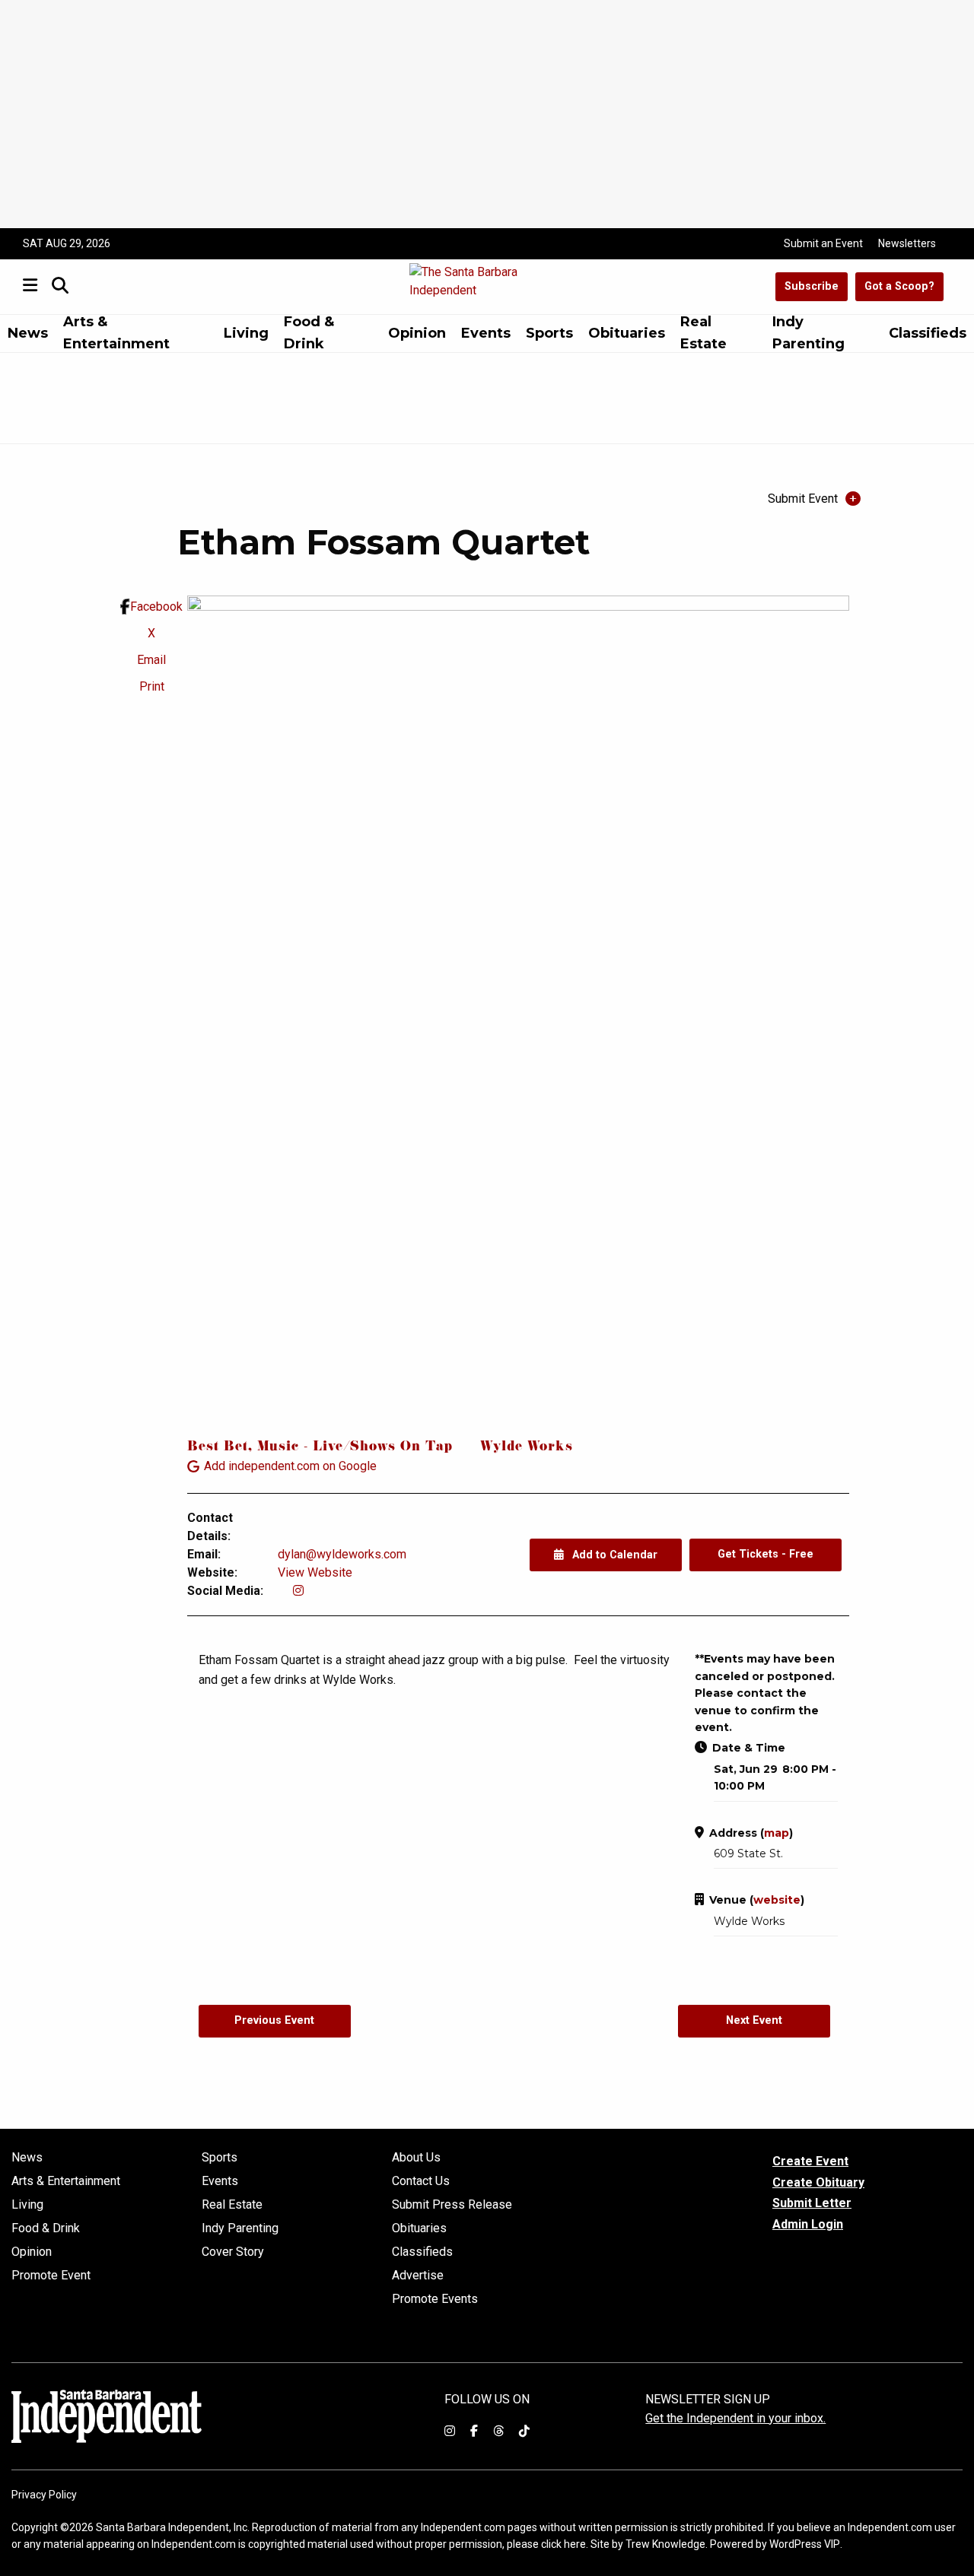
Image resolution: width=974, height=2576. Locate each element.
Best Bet (218, 1448)
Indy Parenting (808, 334)
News (28, 333)
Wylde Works (527, 1448)
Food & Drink (309, 334)
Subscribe (812, 286)
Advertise (418, 2276)
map (777, 1833)
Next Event (754, 2020)
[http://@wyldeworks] (298, 1591)
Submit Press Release (452, 2205)
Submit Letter (812, 2203)
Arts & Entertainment (116, 334)
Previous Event (274, 2020)
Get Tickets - (766, 1554)
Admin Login (808, 2225)
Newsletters (907, 243)
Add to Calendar (613, 1555)
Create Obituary (818, 2182)
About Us (416, 2158)
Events (486, 333)
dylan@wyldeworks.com (342, 1554)
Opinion (417, 333)
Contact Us (421, 2181)
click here (563, 2544)
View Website (315, 1572)
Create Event (810, 2161)
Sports (549, 333)
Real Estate (703, 334)
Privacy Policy (44, 2495)
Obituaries (627, 333)
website (777, 1900)
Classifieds (928, 333)
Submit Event (803, 499)
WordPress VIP (805, 2544)
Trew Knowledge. (667, 2544)
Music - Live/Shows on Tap (355, 1448)
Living (246, 333)
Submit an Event (823, 243)
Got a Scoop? (899, 286)
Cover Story (233, 2252)
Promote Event (51, 2276)
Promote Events (435, 2299)
